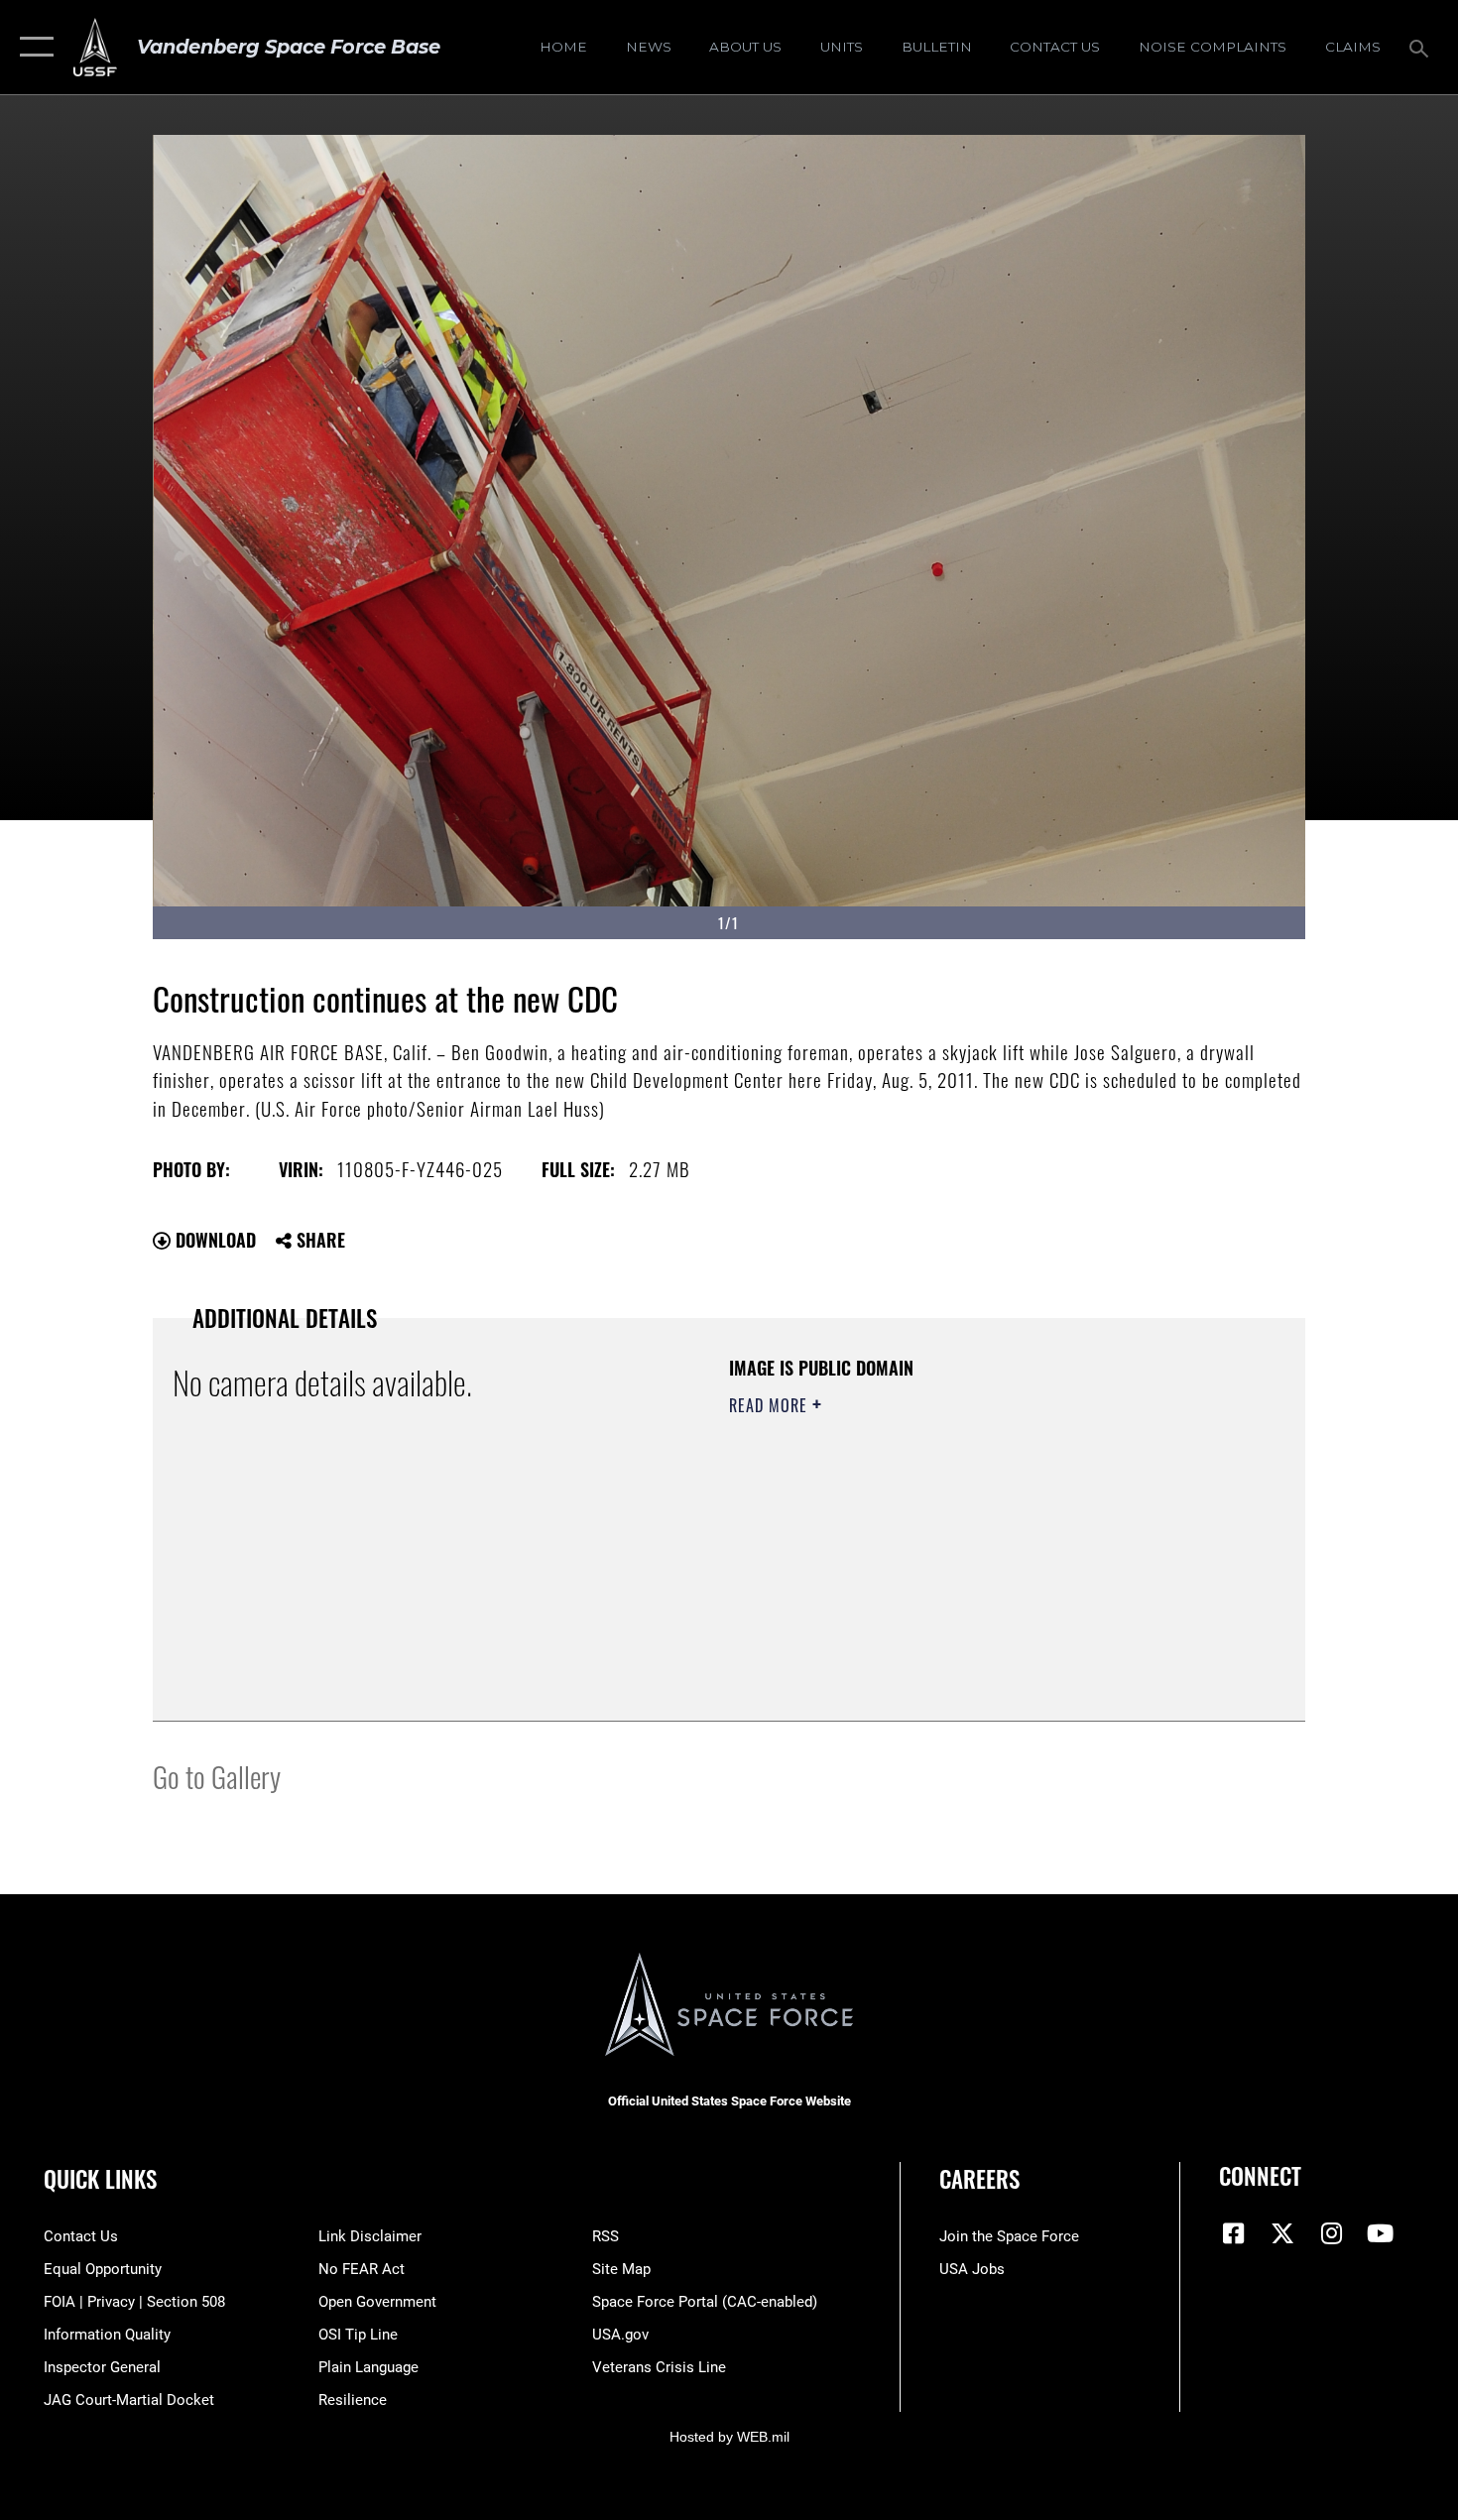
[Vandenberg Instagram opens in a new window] (1331, 2233)
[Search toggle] (1422, 47)
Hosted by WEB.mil (729, 2437)
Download (213, 1240)
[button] (32, 47)
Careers (979, 2179)
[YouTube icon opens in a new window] (1381, 2233)
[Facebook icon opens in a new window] (1234, 2233)
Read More (771, 1405)
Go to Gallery (217, 1776)
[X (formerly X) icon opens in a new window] (1282, 2233)
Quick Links (100, 2179)
